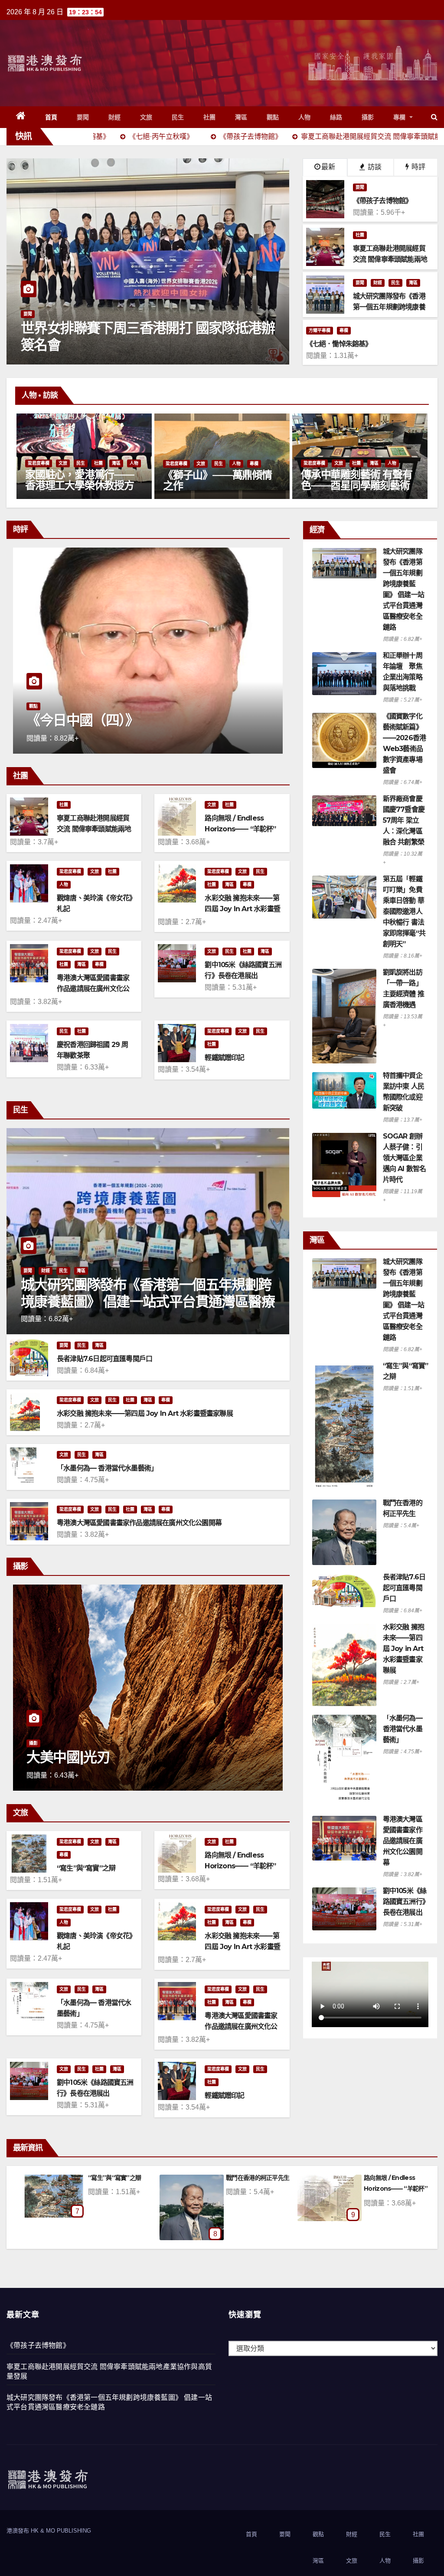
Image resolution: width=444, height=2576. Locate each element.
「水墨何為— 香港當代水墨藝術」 (107, 1468)
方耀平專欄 (320, 330)
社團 (210, 117)
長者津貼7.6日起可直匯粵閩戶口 (104, 1359)
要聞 (83, 117)
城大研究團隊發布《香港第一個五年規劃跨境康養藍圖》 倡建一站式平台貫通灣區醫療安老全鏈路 (148, 1301)
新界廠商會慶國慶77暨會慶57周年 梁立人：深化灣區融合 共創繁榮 (404, 820)
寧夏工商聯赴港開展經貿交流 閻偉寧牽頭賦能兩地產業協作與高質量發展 (94, 829)
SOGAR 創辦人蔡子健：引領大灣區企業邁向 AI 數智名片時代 (405, 1158)
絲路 (336, 117)
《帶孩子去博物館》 (38, 2345)
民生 (178, 117)
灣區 (241, 117)
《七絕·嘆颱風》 (117, 2178)
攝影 (368, 117)
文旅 (146, 117)
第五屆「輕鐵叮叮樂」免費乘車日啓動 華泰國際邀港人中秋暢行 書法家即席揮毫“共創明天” (404, 911)
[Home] (21, 117)
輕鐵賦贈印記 (224, 1058)
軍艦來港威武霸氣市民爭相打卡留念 (126, 344)
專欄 (401, 117)
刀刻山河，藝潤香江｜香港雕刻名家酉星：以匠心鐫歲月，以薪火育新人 (87, 485)
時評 (418, 167)
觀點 (273, 117)
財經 (115, 117)
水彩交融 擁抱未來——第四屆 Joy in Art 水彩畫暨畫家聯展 (242, 909)
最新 (328, 167)
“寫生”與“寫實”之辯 (86, 1868)
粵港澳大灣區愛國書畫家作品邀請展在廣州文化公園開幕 (93, 989)
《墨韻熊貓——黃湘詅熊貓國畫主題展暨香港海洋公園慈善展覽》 (363, 485)
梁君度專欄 (46, 463)
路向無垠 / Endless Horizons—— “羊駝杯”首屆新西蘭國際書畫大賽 (241, 829)
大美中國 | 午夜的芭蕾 (106, 1757)
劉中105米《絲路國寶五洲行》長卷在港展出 (405, 1902)
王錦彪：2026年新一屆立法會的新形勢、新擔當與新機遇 (163, 712)
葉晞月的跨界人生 (210, 486)
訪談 (374, 167)
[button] (434, 117)
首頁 (51, 117)
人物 (305, 117)
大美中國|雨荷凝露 (258, 2178)
